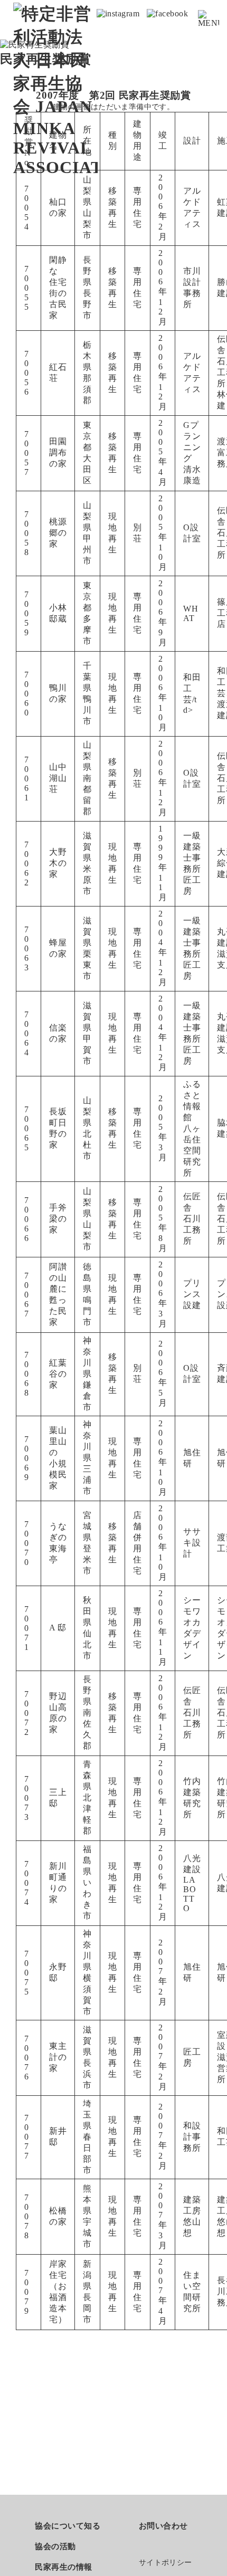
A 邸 (58, 1628)
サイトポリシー (165, 2563)
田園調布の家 (58, 452)
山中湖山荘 (58, 778)
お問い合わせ (163, 2526)
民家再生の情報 (63, 2567)
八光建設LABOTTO (192, 1883)
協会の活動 (55, 2546)
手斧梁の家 (58, 1219)
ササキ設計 (192, 1543)
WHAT (191, 613)
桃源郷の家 (58, 533)
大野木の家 (58, 863)
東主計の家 (58, 2057)
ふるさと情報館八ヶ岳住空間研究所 (192, 1128)
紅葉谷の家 (58, 1374)
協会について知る (68, 2526)
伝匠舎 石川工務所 (192, 1219)
